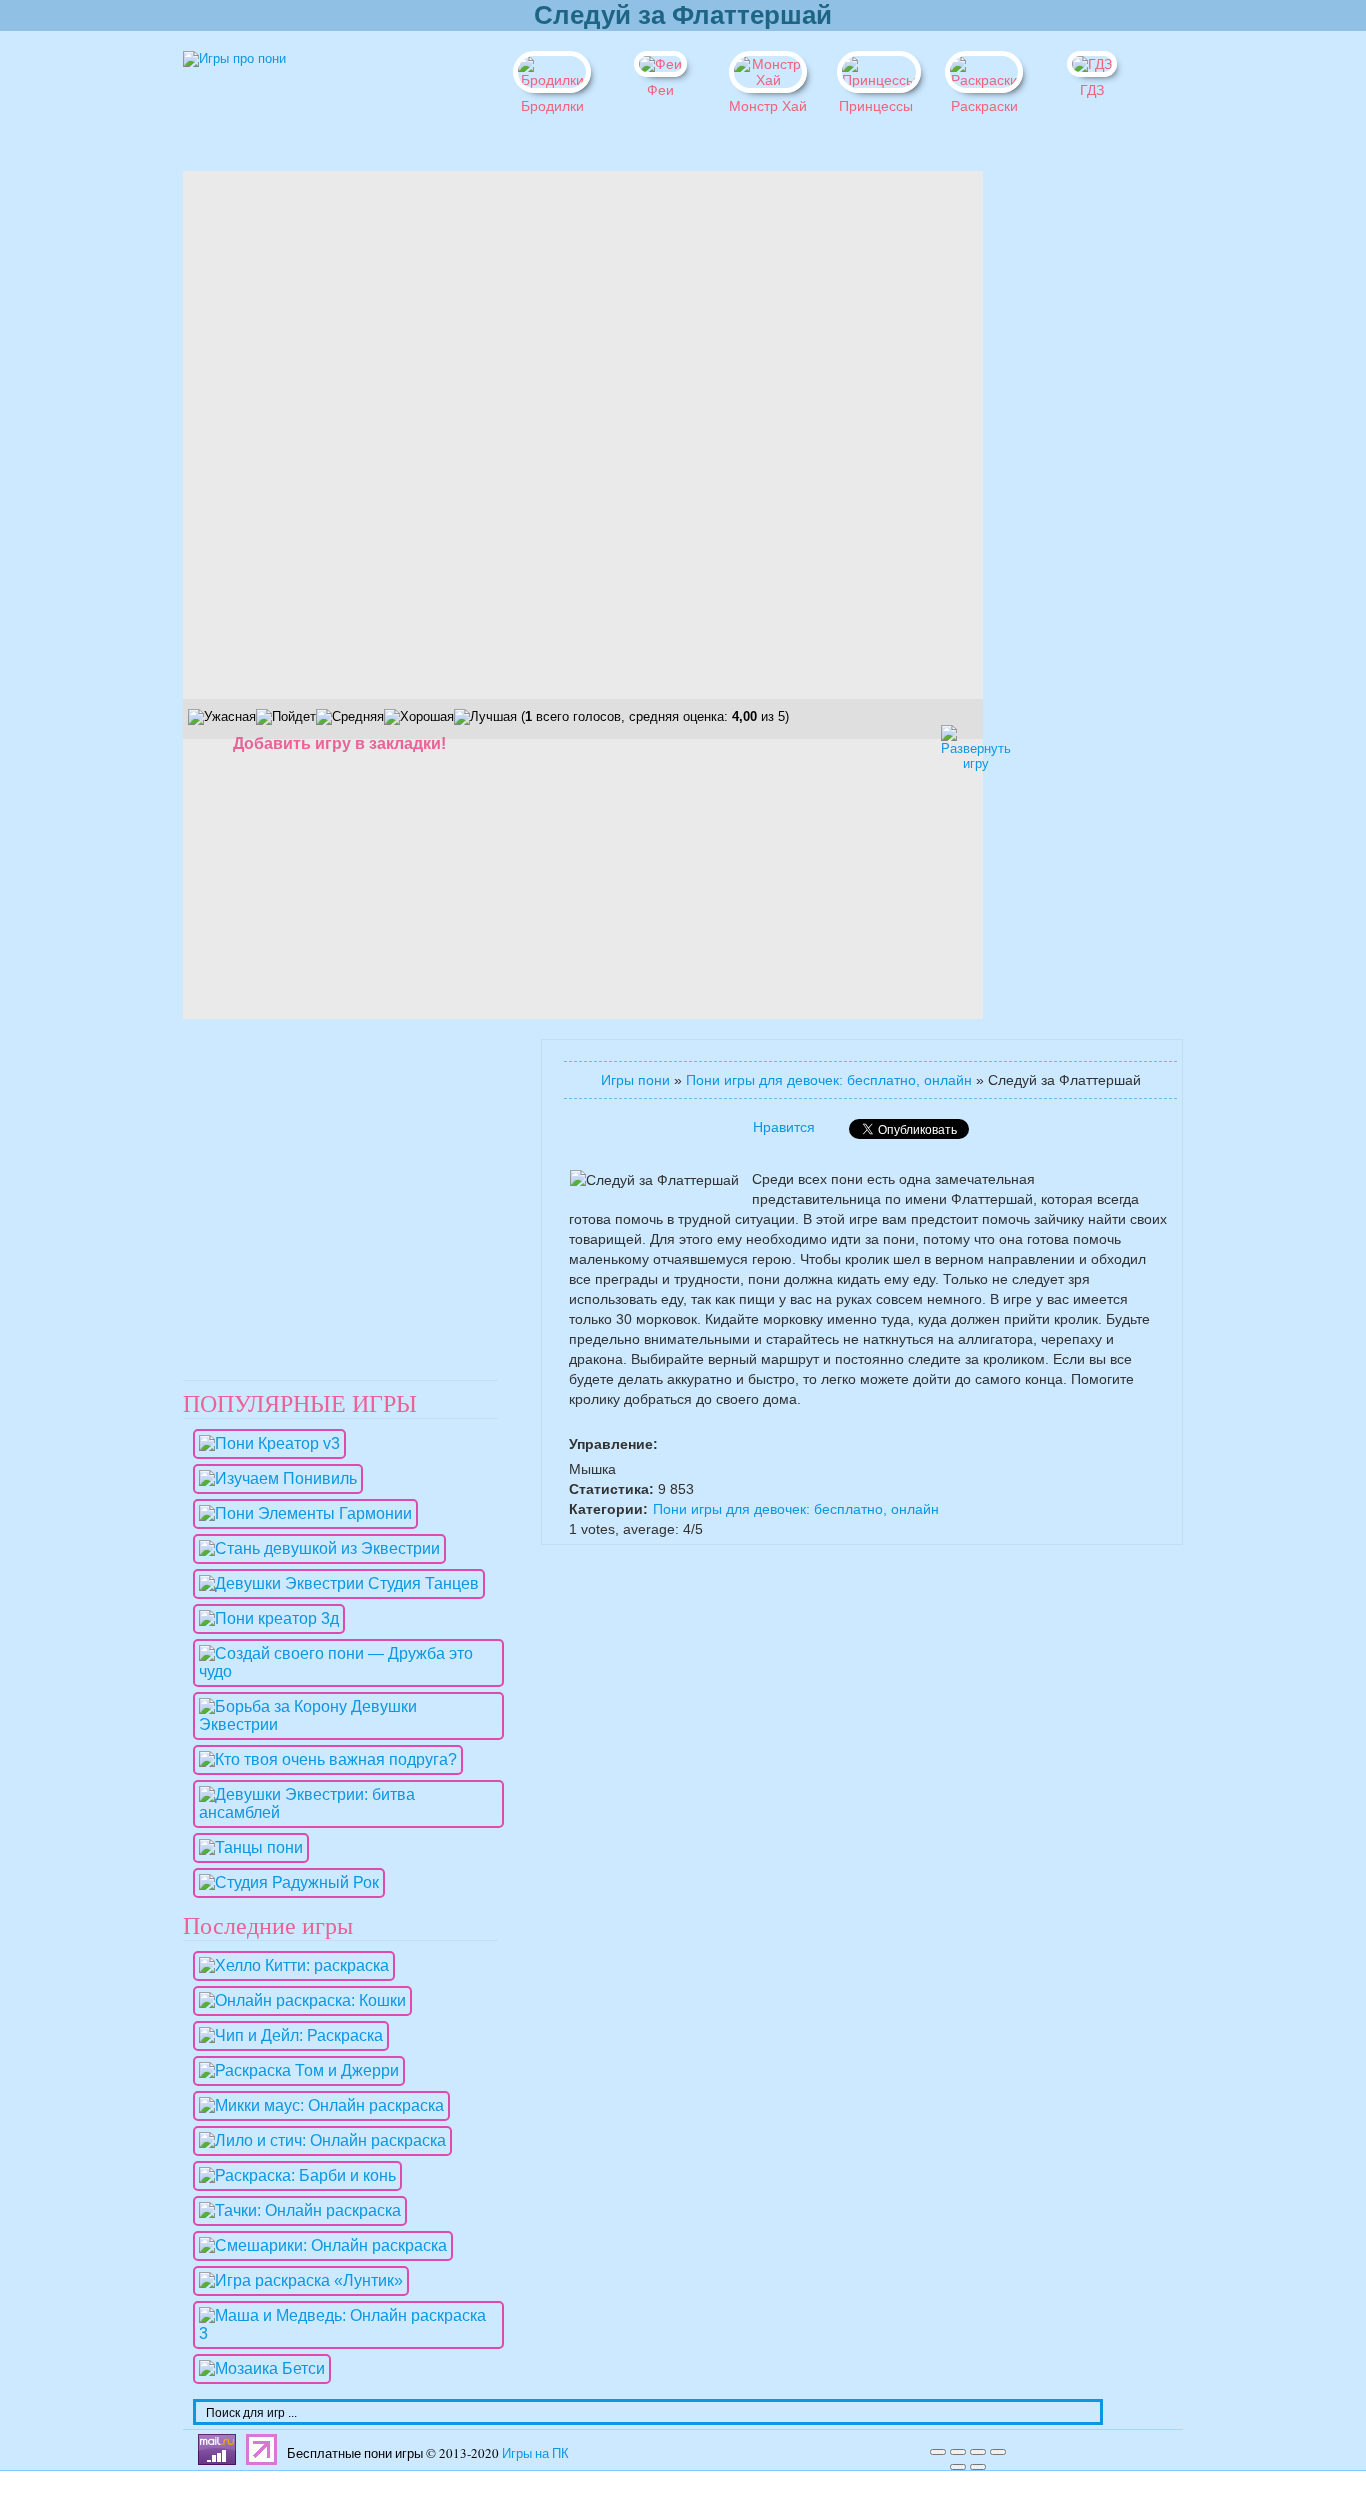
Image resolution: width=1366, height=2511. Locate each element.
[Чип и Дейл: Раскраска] (286, 2035)
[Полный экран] (978, 2452)
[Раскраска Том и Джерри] (294, 2070)
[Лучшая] (485, 717)
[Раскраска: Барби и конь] (292, 2175)
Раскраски (984, 106)
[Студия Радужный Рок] (284, 1882)
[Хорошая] (419, 717)
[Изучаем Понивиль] (273, 1478)
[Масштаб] (998, 2452)
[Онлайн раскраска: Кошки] (297, 2000)
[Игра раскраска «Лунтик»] (296, 2280)
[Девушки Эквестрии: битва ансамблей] (343, 1812)
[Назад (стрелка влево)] (958, 2467)
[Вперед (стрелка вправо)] (978, 2467)
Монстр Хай (768, 106)
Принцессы (876, 106)
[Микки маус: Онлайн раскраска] (316, 2105)
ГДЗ (1092, 90)
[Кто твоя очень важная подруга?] (323, 1759)
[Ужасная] (222, 717)
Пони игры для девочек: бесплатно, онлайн (829, 1080)
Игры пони (635, 1080)
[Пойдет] (286, 717)
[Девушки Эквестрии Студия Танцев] (334, 1583)
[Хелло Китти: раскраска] (289, 1965)
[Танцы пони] (246, 1847)
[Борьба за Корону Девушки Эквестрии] (343, 1724)
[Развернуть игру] (958, 742)
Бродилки (552, 106)
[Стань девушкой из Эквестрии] (314, 1548)
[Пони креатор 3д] (264, 1618)
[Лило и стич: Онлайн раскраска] (317, 2140)
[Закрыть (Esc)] (938, 2452)
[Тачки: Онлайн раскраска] (295, 2210)
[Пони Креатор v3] (264, 1443)
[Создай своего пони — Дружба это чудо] (343, 1671)
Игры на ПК (535, 2453)
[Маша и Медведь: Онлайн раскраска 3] (343, 2333)
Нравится (784, 1127)
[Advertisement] (1053, 471)
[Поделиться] (958, 2452)
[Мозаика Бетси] (257, 2368)
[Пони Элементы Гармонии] (300, 1513)
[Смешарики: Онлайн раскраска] (318, 2245)
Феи (660, 90)
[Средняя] (350, 717)
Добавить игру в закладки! (339, 743)
